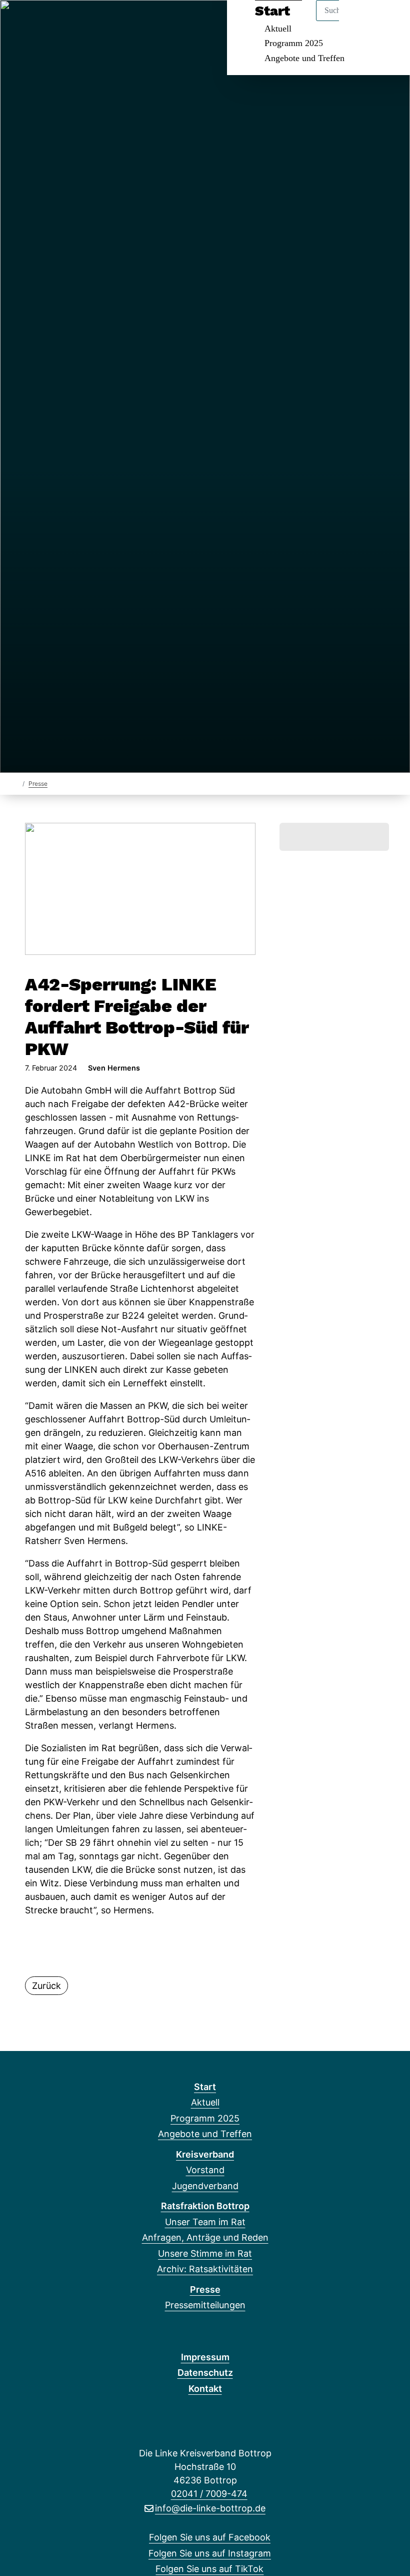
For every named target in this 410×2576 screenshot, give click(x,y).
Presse (38, 784)
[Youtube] (69, 21)
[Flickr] (85, 21)
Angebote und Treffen (304, 58)
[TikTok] (52, 21)
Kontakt (205, 2389)
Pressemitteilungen (205, 2305)
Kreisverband (205, 2154)
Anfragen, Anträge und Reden (205, 2237)
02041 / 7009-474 (209, 2494)
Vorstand (205, 2170)
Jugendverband (205, 2186)
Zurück (46, 1986)
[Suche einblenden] (360, 21)
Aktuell (205, 2102)
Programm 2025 (294, 43)
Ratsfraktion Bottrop (205, 2206)
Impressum (205, 2357)
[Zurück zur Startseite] (16, 783)
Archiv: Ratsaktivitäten (205, 2269)
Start (205, 2087)
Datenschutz (205, 2373)
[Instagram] (36, 21)
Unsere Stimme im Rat (205, 2253)
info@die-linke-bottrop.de (210, 2508)
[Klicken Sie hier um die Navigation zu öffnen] (389, 21)
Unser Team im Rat (205, 2222)
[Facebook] (19, 21)
